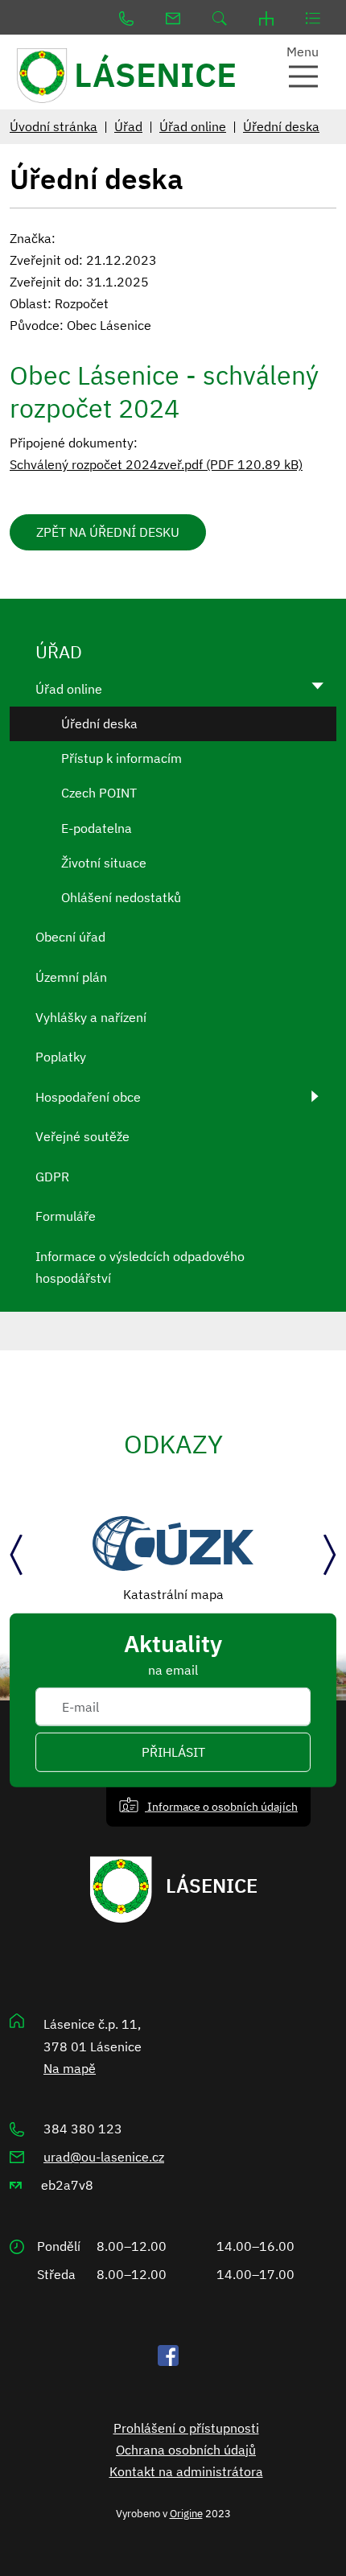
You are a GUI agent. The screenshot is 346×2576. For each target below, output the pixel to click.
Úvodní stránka (54, 126)
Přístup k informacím (122, 758)
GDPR (52, 1177)
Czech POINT (99, 793)
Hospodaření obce (88, 1097)
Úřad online (193, 126)
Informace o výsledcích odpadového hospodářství (140, 1267)
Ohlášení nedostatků (121, 897)
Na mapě (70, 2068)
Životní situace (104, 863)
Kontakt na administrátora (186, 2471)
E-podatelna (97, 828)
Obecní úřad (70, 937)
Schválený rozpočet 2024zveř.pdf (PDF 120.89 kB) (156, 464)
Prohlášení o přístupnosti (186, 2428)
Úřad (128, 126)
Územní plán (71, 977)
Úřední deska (281, 126)
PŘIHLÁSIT (173, 1752)
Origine (186, 2513)
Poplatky (61, 1057)
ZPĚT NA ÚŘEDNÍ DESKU (108, 532)
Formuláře (66, 1216)
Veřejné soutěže (82, 1136)
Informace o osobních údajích (221, 1806)
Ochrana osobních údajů (186, 2450)
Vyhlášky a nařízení (91, 1017)
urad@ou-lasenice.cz (104, 2157)
